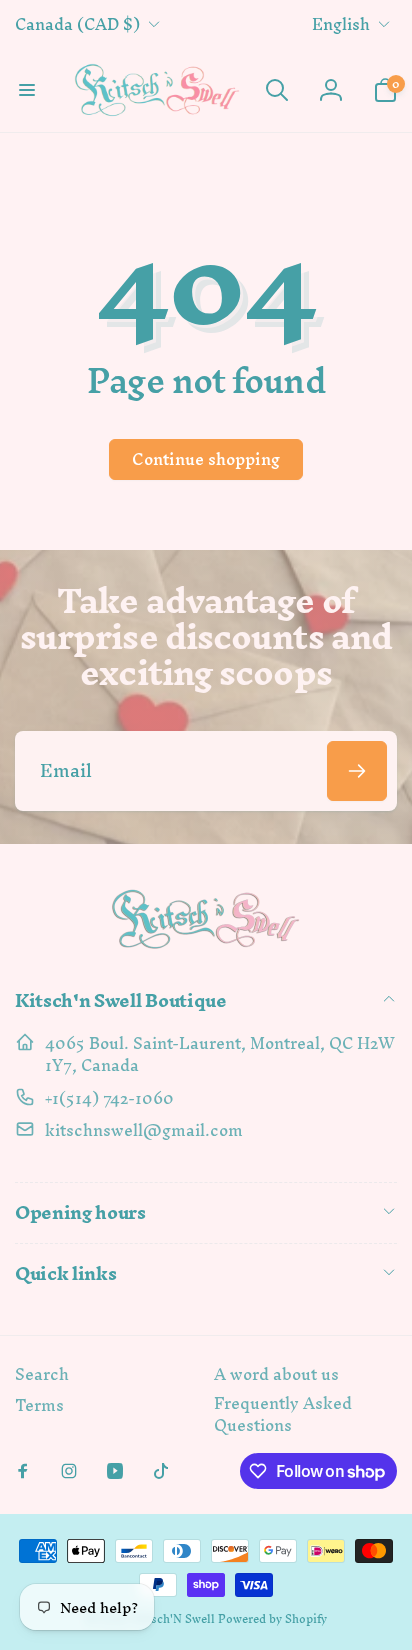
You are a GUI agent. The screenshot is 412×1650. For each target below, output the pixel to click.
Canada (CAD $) (77, 24)
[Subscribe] (357, 771)
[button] (27, 90)
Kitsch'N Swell (174, 1619)
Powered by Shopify (272, 1619)
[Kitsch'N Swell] (206, 948)
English (341, 24)
